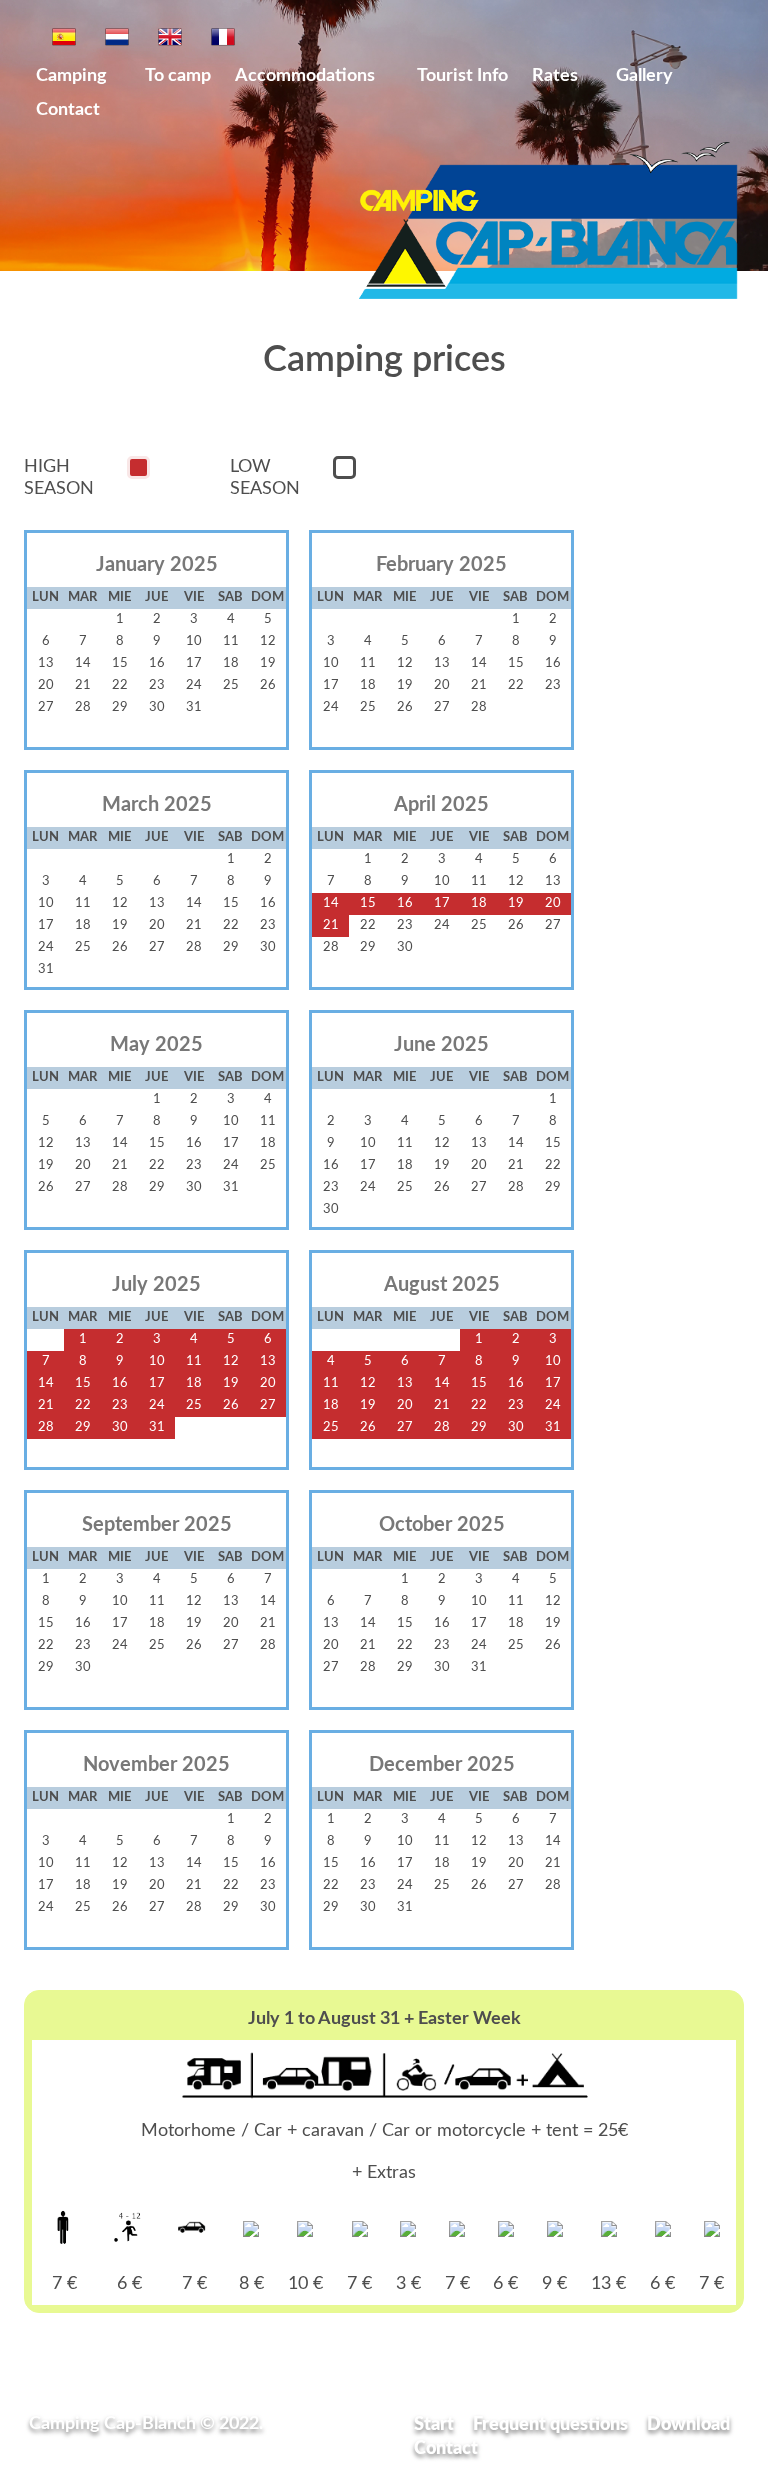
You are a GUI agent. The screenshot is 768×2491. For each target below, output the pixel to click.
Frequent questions (550, 2424)
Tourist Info (462, 75)
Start (434, 2424)
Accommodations (307, 75)
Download (688, 2424)
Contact (68, 109)
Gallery (644, 75)
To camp (178, 75)
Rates (555, 75)
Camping (71, 75)
